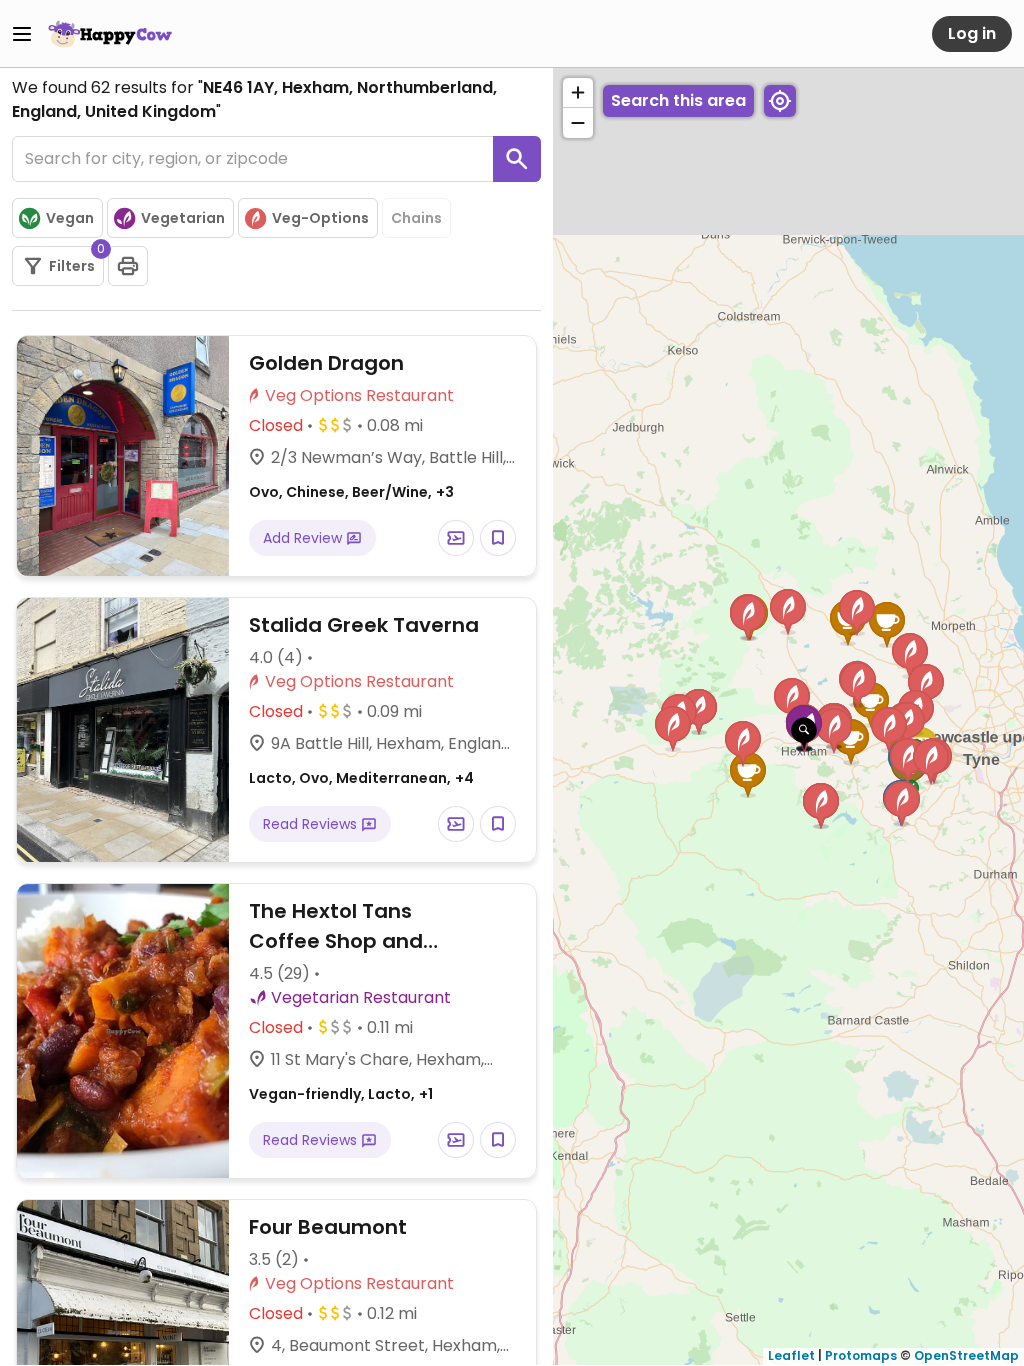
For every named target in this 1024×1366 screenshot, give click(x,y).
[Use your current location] (780, 101)
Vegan (70, 218)
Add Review (304, 538)
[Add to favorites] (498, 538)
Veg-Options (320, 218)
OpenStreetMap (966, 1355)
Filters (76, 261)
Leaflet (791, 1355)
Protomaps (861, 1355)
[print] (128, 266)
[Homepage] (110, 34)
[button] (804, 734)
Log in (972, 33)
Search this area (678, 100)
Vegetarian (183, 218)
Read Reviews (312, 824)
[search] (517, 159)
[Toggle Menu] (22, 34)
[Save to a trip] (456, 538)
